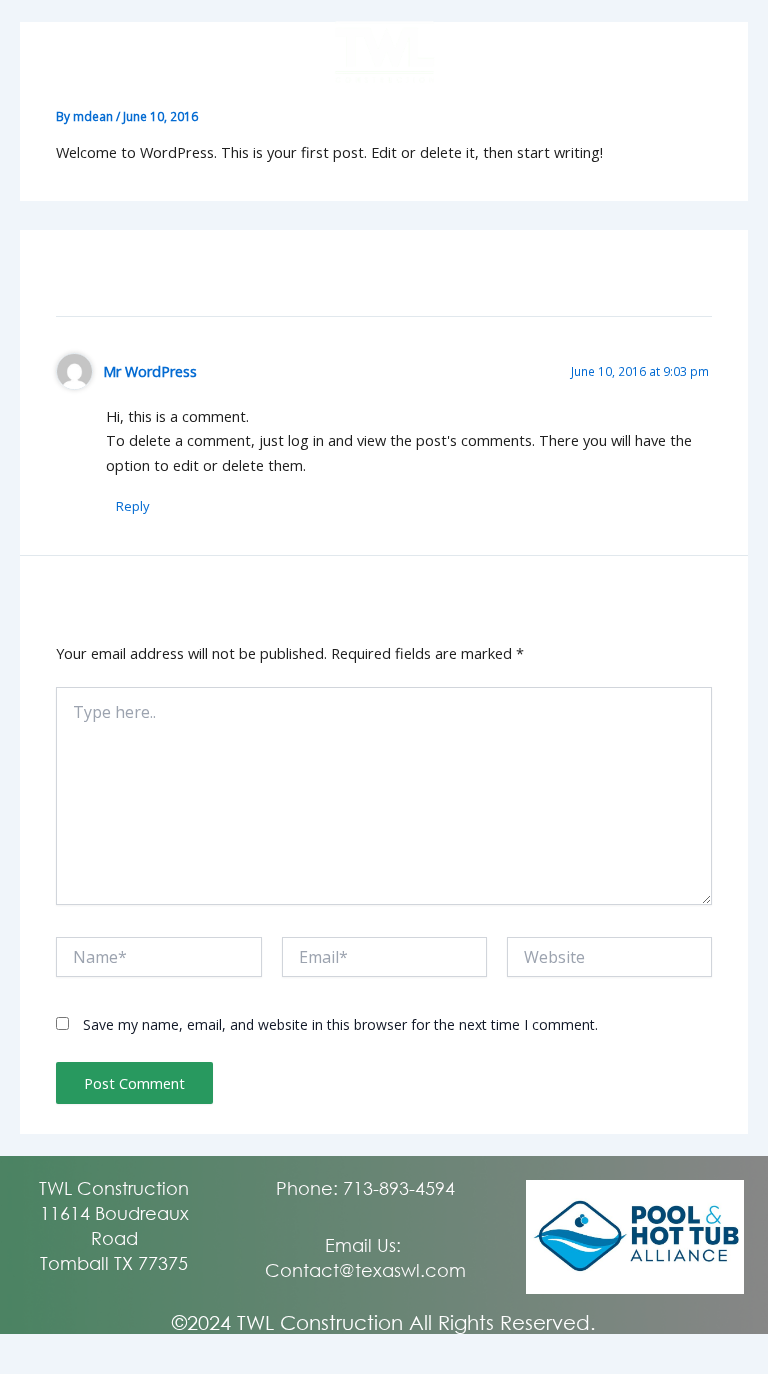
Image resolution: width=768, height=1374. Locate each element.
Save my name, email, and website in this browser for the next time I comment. (340, 1024)
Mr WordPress (150, 371)
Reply (133, 506)
